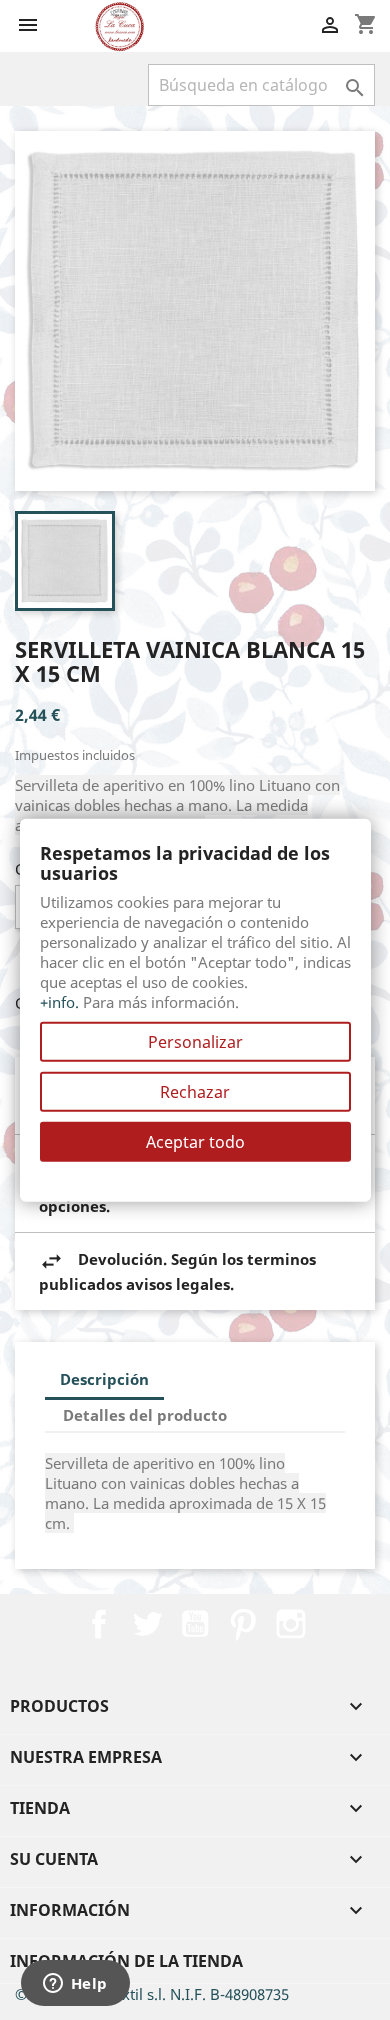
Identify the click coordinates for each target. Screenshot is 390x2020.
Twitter (147, 1624)
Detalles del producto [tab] (145, 1415)
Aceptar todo (195, 1141)
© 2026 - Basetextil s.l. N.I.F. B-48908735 (152, 1994)
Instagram (291, 1624)
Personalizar (195, 1041)
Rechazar (195, 1091)
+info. (59, 1001)
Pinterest (243, 1624)
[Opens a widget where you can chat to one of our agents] (75, 1985)
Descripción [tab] (104, 1379)
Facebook (99, 1624)
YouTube (195, 1624)
